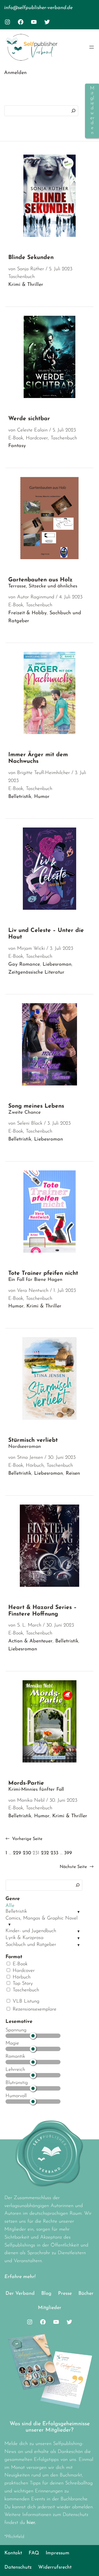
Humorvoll (16, 2096)
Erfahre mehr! (20, 2277)
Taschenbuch (25, 1990)
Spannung (16, 2030)
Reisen (73, 1474)
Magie (12, 2043)
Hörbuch (21, 1977)
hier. (31, 2523)
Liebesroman (57, 965)
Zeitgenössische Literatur (36, 973)
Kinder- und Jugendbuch (31, 1931)
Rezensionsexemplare (34, 2009)
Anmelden (15, 73)
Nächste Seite (77, 1867)
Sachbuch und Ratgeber (31, 1945)
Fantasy (17, 446)
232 (45, 1853)
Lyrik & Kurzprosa (24, 1938)
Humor (42, 797)
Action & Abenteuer (30, 1641)
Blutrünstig (17, 2083)
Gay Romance (24, 965)
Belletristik (16, 1912)
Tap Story (22, 1984)
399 (68, 1853)
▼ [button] (79, 1912)
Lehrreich (15, 2070)
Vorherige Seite (24, 1839)
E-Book (19, 1964)
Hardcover (23, 1971)
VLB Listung (25, 2001)
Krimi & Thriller (26, 285)
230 (27, 1853)
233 (54, 1853)
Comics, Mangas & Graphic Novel (42, 1918)
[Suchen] (73, 111)
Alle (10, 1906)
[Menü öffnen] (92, 47)
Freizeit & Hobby (28, 613)
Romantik (15, 2057)
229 (17, 1853)
